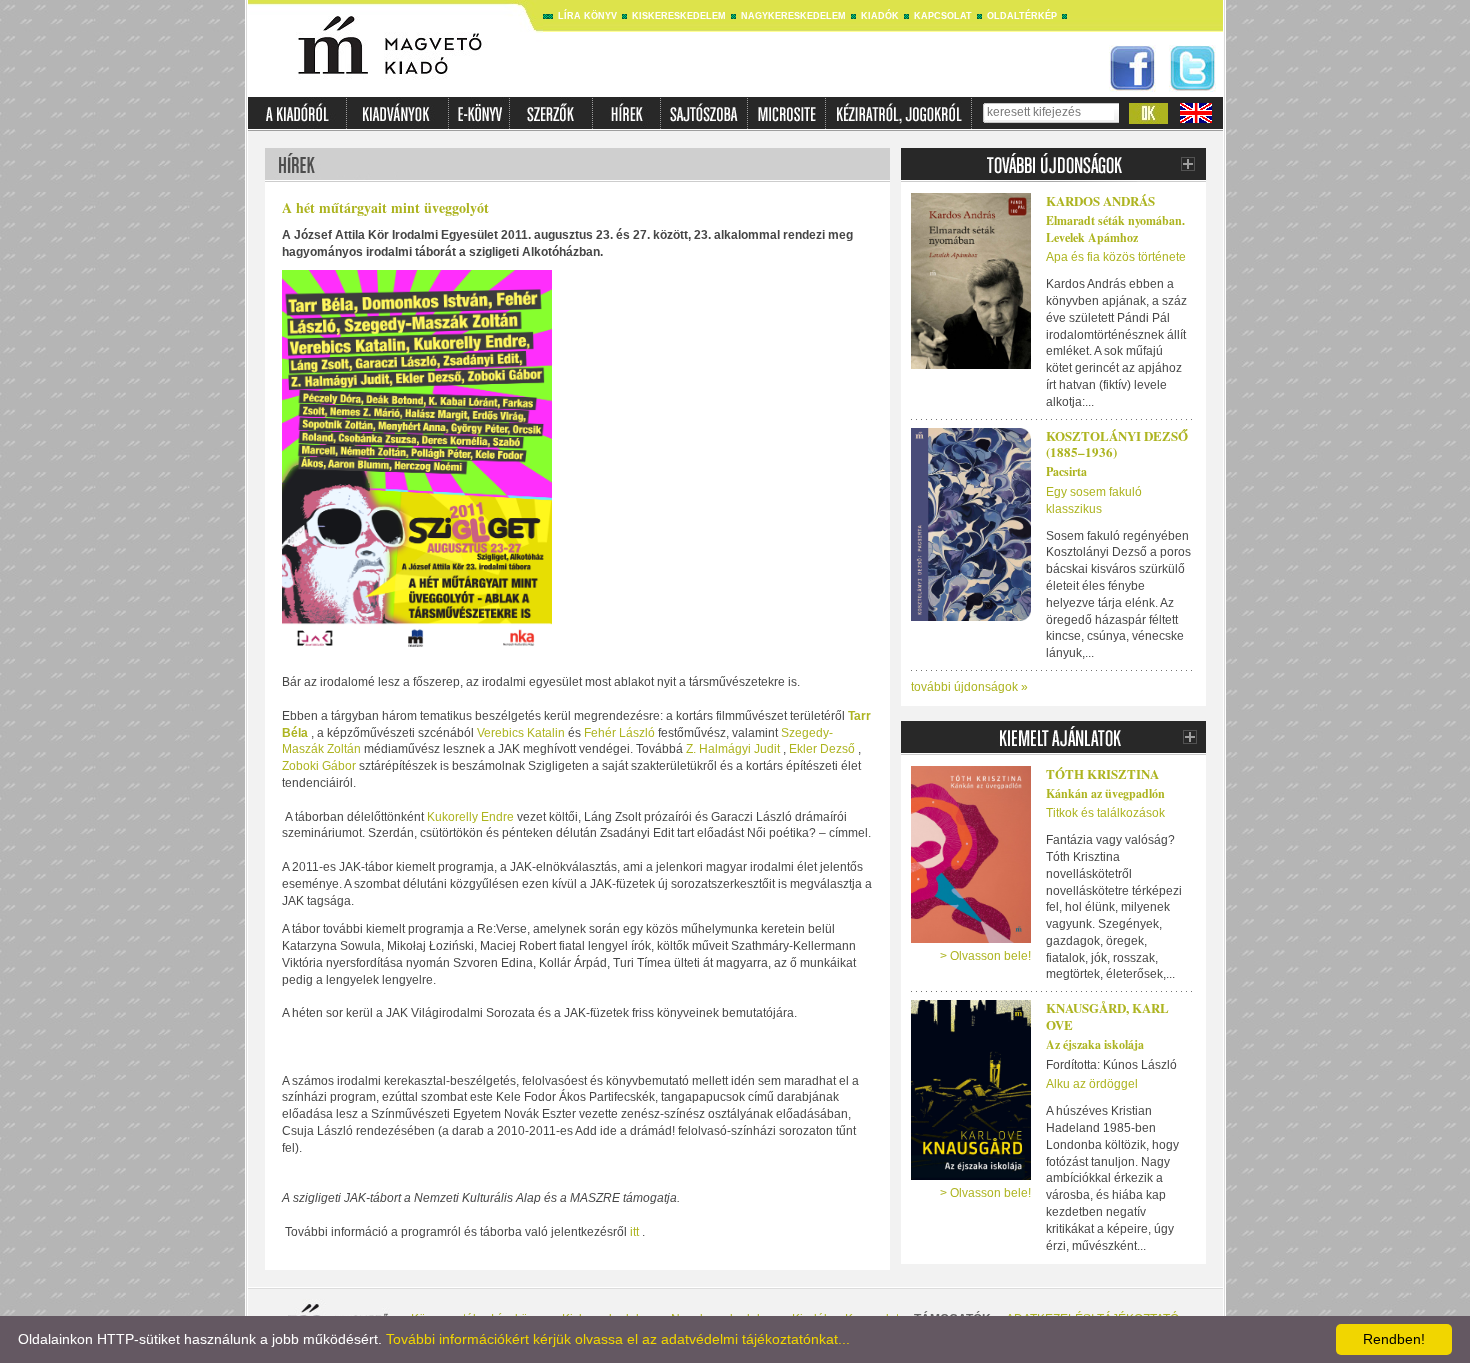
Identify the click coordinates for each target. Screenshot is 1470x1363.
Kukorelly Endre (470, 817)
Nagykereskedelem (793, 16)
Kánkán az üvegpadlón (1105, 793)
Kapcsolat (943, 16)
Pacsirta (1066, 471)
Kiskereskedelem (679, 16)
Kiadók (880, 16)
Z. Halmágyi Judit (733, 749)
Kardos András (1100, 200)
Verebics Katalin (519, 733)
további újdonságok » (969, 687)
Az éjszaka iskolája (1095, 1044)
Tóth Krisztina (1102, 773)
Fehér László (619, 733)
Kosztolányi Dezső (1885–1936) (1117, 444)
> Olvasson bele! (985, 956)
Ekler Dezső (820, 749)
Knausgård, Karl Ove (1107, 1016)
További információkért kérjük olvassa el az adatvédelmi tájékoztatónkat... (618, 1339)
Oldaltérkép (1022, 16)
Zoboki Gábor (320, 766)
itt (634, 1232)
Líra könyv (587, 16)
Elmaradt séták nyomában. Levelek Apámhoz (1115, 229)
